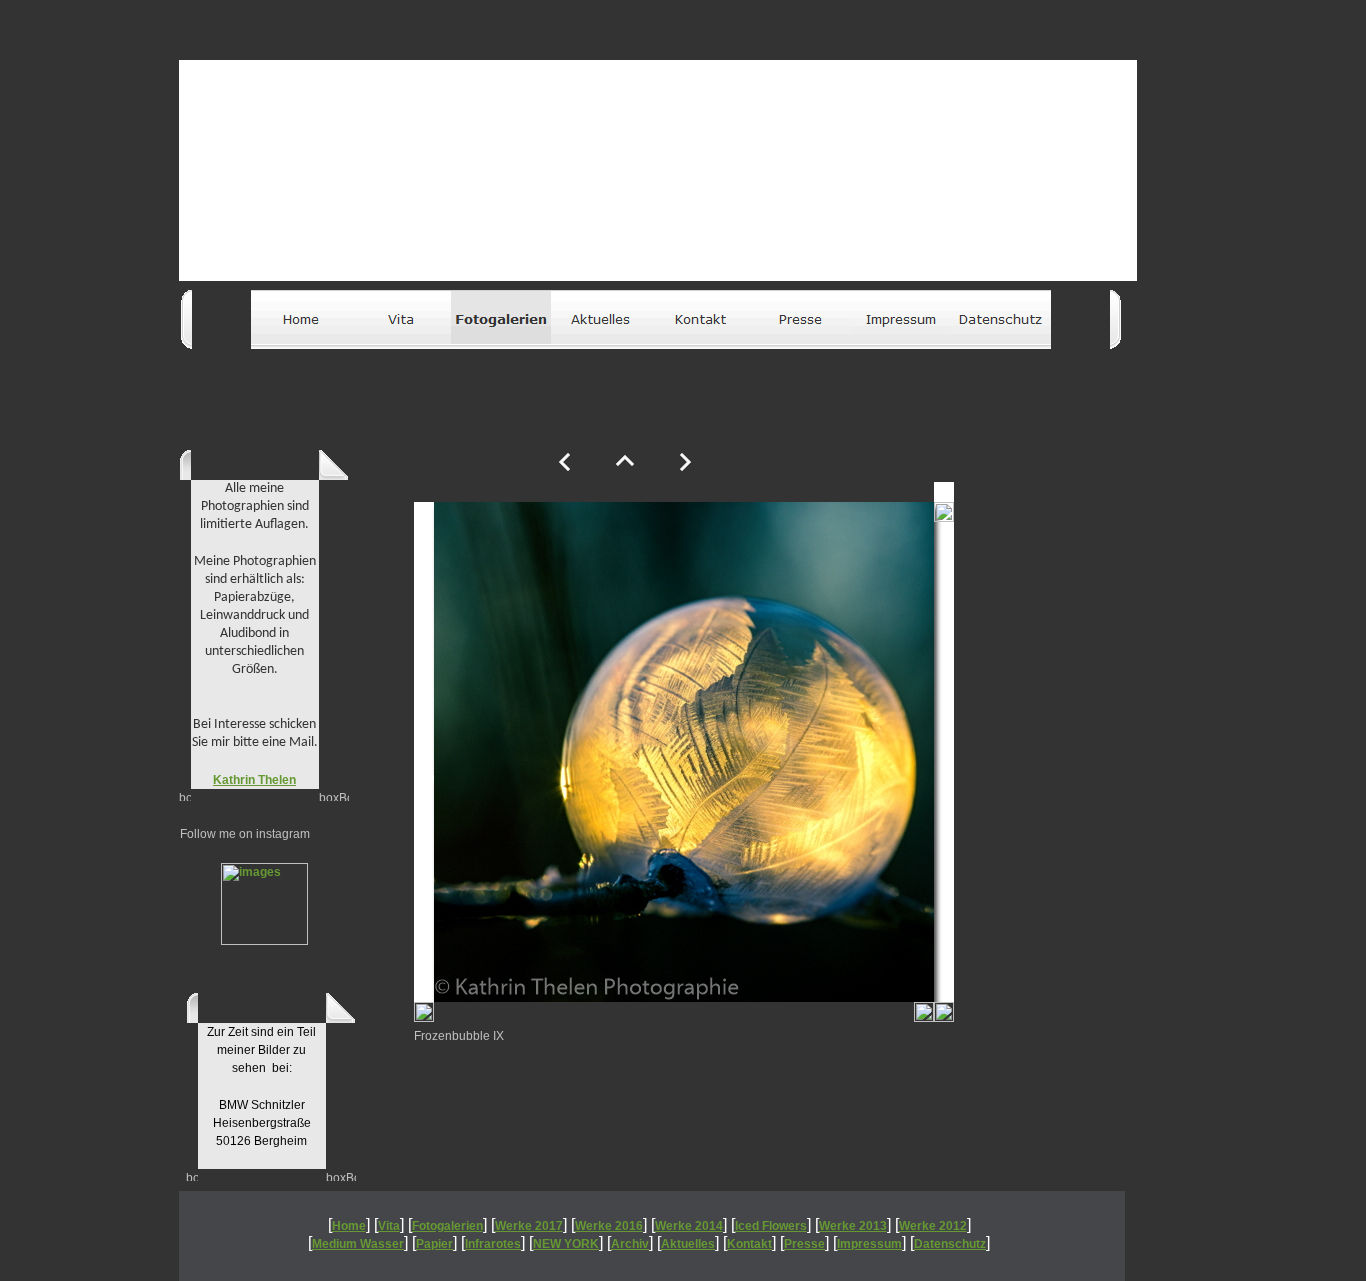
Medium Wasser (358, 1244)
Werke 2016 (609, 1226)
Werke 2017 (529, 1226)
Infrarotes (493, 1244)
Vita (389, 1226)
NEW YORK (566, 1244)
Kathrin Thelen (254, 780)
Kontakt (749, 1244)
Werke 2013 (853, 1226)
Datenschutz (950, 1244)
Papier (434, 1244)
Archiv (630, 1244)
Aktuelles (688, 1244)
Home (349, 1226)
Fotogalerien (447, 1226)
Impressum (869, 1244)
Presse (804, 1244)
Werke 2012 (933, 1226)
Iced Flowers (771, 1226)
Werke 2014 (689, 1226)
